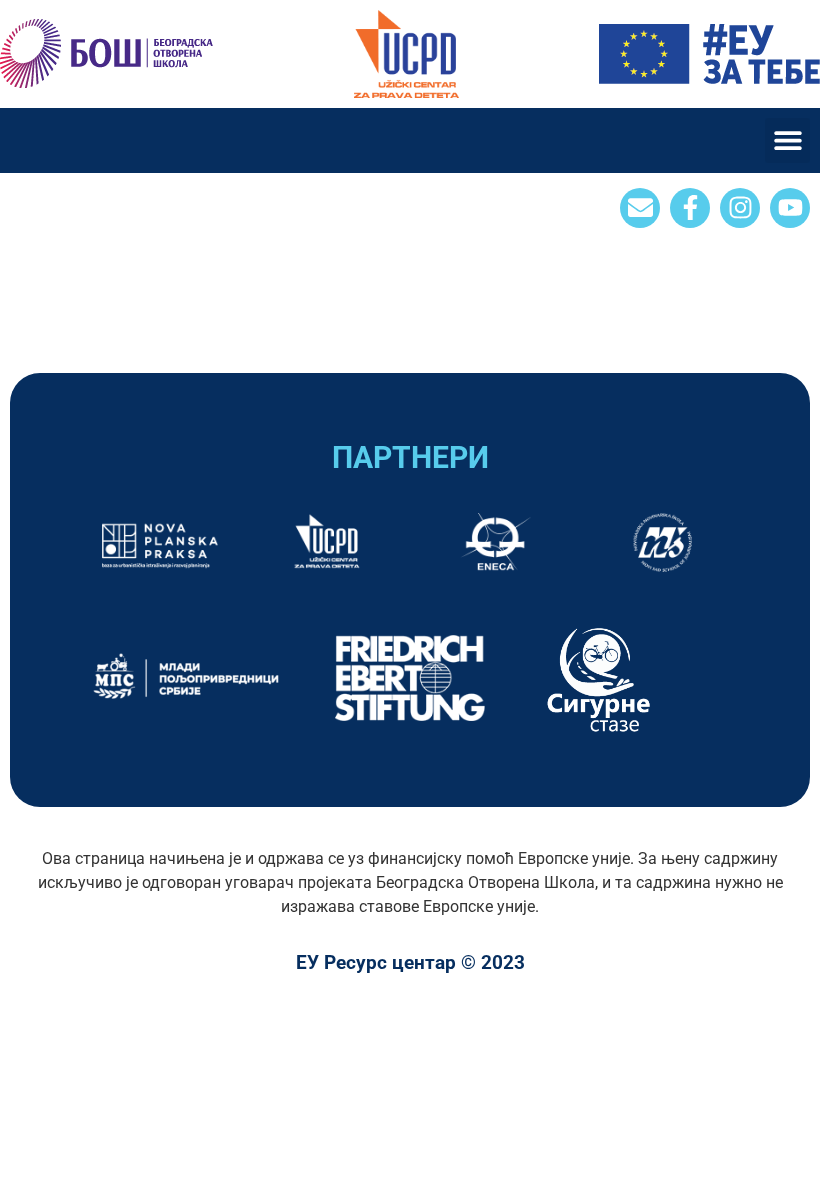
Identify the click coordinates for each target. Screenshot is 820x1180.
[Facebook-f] (690, 208)
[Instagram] (740, 208)
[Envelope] (640, 208)
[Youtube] (790, 208)
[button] (787, 140)
